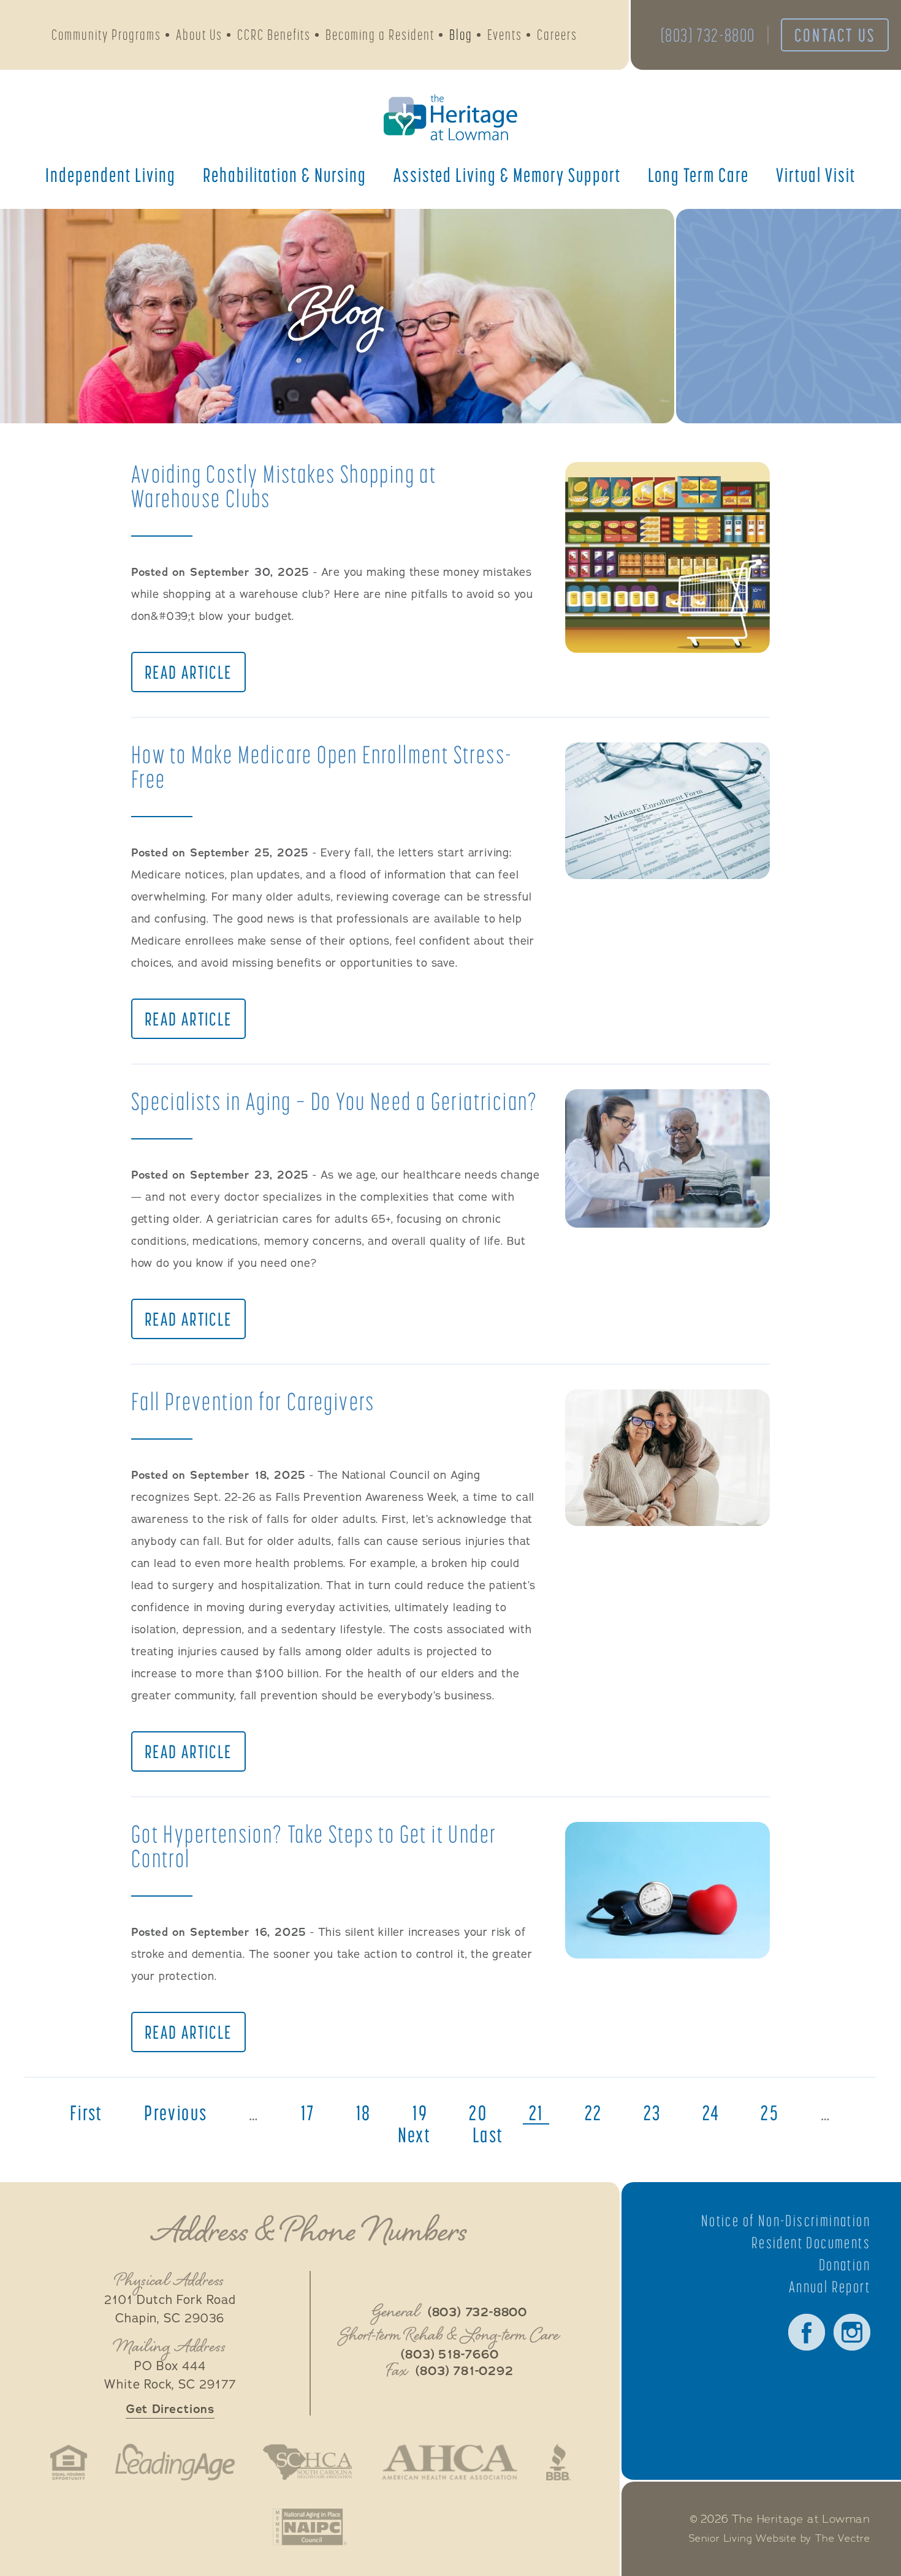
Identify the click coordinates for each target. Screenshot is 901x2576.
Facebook (807, 2332)
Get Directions (170, 2409)
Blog (461, 35)
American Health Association (450, 2462)
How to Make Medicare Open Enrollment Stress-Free (322, 767)
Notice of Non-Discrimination (786, 2221)
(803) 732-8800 (708, 35)
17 (308, 2113)
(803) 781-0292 (464, 2371)
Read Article (188, 672)
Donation (845, 2265)
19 (420, 2113)
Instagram (852, 2332)
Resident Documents (811, 2243)
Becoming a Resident (380, 35)
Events (505, 35)
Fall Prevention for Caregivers (253, 1401)
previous (176, 2113)
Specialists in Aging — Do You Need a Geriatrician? (335, 1101)
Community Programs (106, 35)
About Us (199, 35)
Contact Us (835, 35)
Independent (111, 175)
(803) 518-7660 (450, 2355)
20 (478, 2113)
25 (770, 2113)
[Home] (450, 117)
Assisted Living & (507, 175)
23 (652, 2113)
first (86, 2113)
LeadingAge (175, 2462)
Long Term (698, 175)
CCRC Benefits (274, 35)
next (415, 2135)
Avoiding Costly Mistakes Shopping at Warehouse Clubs (284, 486)
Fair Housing (69, 2462)
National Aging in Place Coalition (310, 2527)
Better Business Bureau (558, 2462)
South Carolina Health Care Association (308, 2462)
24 (711, 2113)
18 (364, 2113)
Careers (557, 35)
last (488, 2135)
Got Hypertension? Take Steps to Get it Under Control (314, 1846)
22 (594, 2113)
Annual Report (830, 2287)
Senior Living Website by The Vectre (780, 2539)
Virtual (816, 175)
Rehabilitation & (285, 175)
